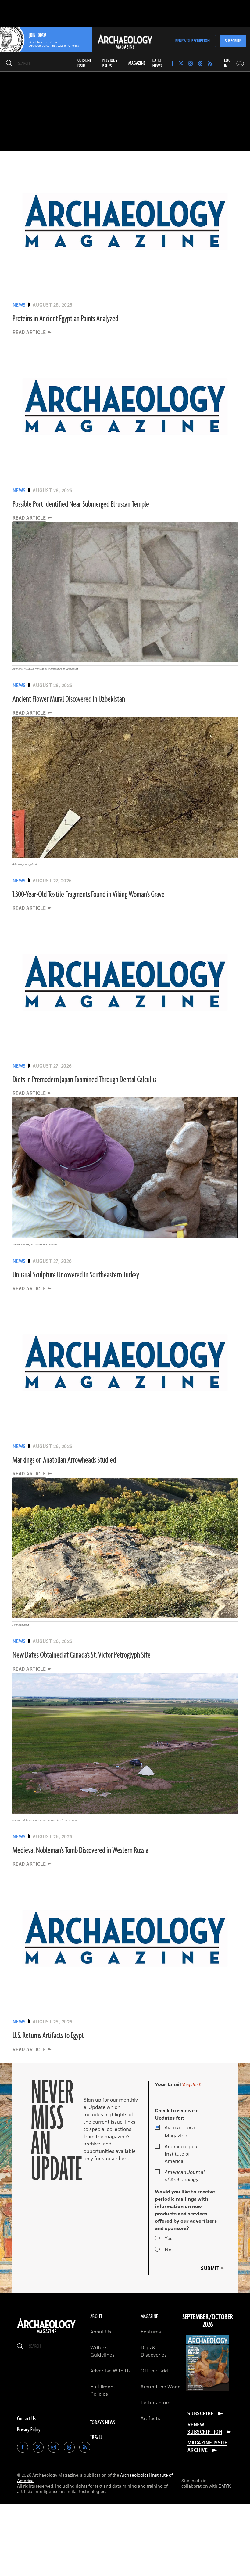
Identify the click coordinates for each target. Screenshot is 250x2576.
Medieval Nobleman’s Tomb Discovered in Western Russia (80, 1850)
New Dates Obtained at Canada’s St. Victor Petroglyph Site (82, 1655)
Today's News (103, 2423)
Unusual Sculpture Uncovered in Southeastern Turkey (76, 1275)
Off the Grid (154, 2371)
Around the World (161, 2387)
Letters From (155, 2403)
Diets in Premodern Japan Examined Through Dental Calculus (84, 1080)
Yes (169, 2239)
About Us (101, 2332)
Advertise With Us (111, 2371)
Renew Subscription (193, 41)
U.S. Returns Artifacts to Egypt (48, 2036)
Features (151, 2332)
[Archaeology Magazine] (46, 2333)
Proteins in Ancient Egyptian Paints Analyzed (65, 319)
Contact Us (26, 2419)
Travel (96, 2437)
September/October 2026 (208, 2321)
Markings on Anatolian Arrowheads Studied (64, 1460)
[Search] (9, 63)
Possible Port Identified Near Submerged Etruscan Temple (81, 504)
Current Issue (85, 63)
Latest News (158, 63)
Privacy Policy (29, 2430)
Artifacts (150, 2419)
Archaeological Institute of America (182, 2154)
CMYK (225, 2486)
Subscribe (233, 41)
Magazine (180, 2132)
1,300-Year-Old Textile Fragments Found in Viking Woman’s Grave (89, 895)
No (168, 2250)
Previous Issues (109, 63)
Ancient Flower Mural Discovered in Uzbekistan (69, 699)
